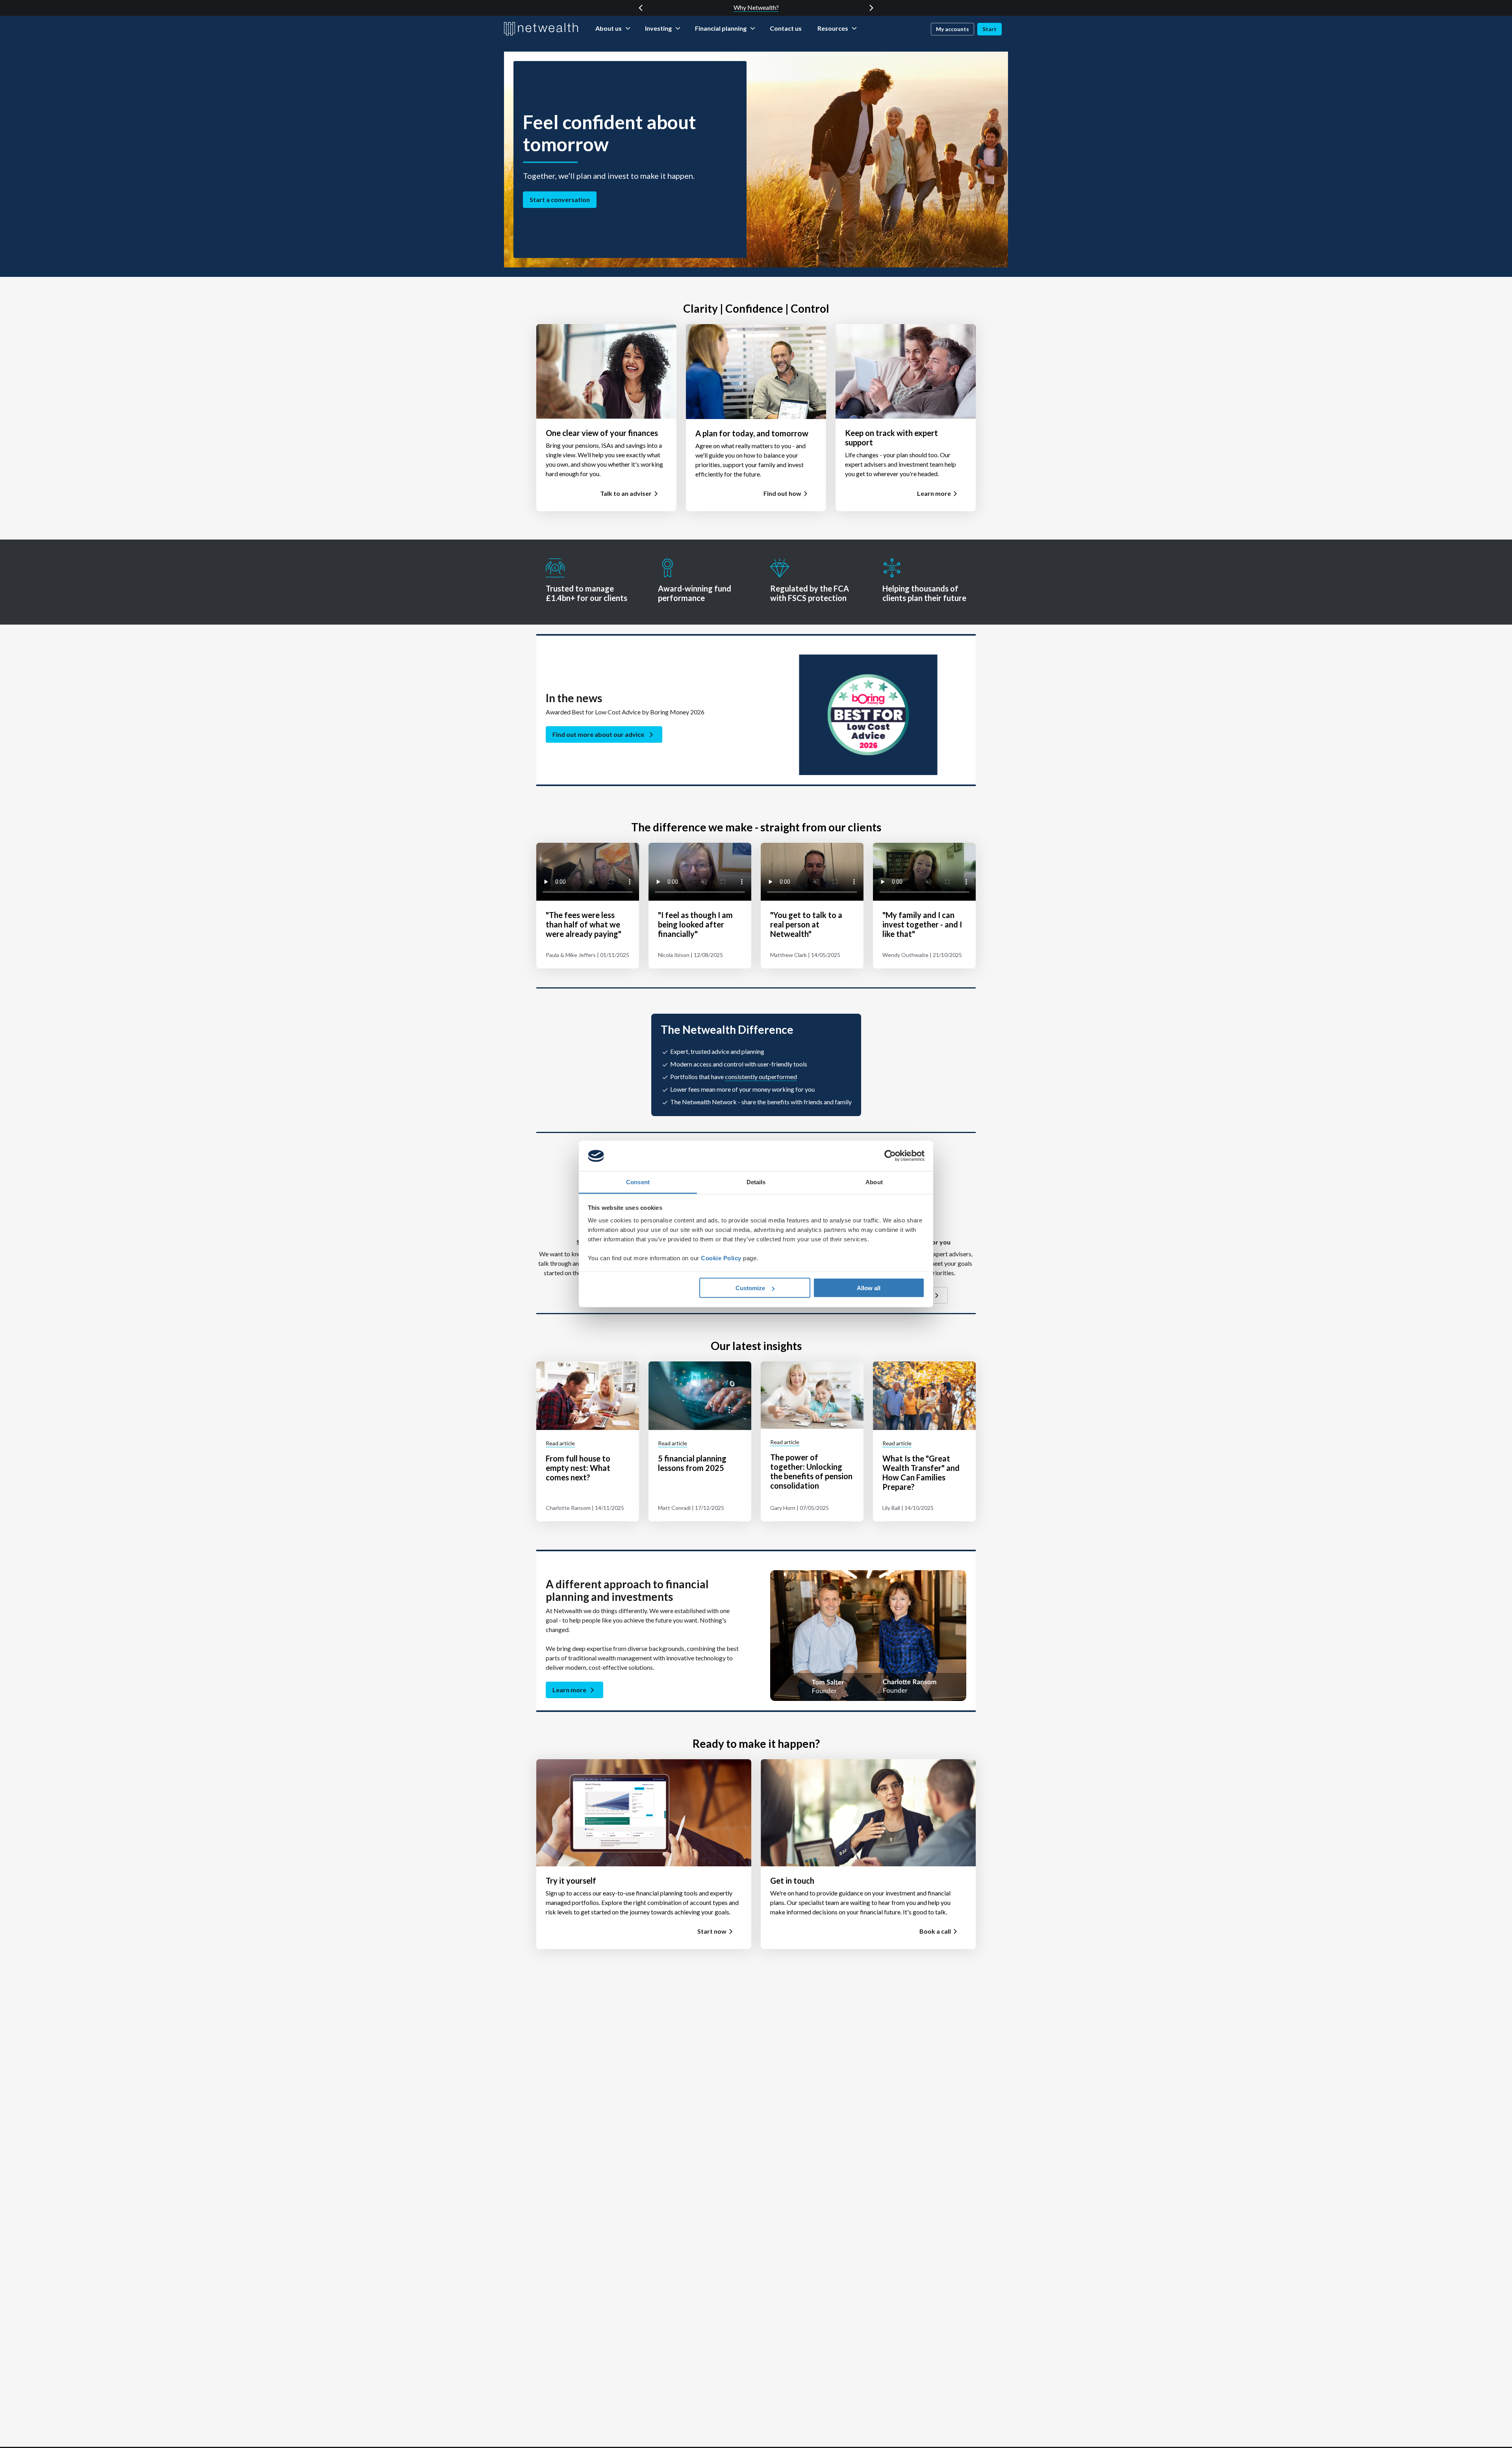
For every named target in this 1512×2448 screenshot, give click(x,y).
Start (989, 29)
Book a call (935, 1931)
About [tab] (874, 1182)
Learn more (934, 493)
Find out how (782, 493)
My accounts (952, 29)
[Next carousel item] (871, 8)
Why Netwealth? (756, 7)
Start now (712, 1931)
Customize (750, 1288)
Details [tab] (756, 1182)
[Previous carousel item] (641, 8)
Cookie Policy (721, 1258)
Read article (560, 1443)
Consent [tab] (638, 1182)
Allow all (869, 1288)
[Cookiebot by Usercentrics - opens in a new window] (890, 1156)
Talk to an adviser (626, 493)
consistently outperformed (761, 1077)
